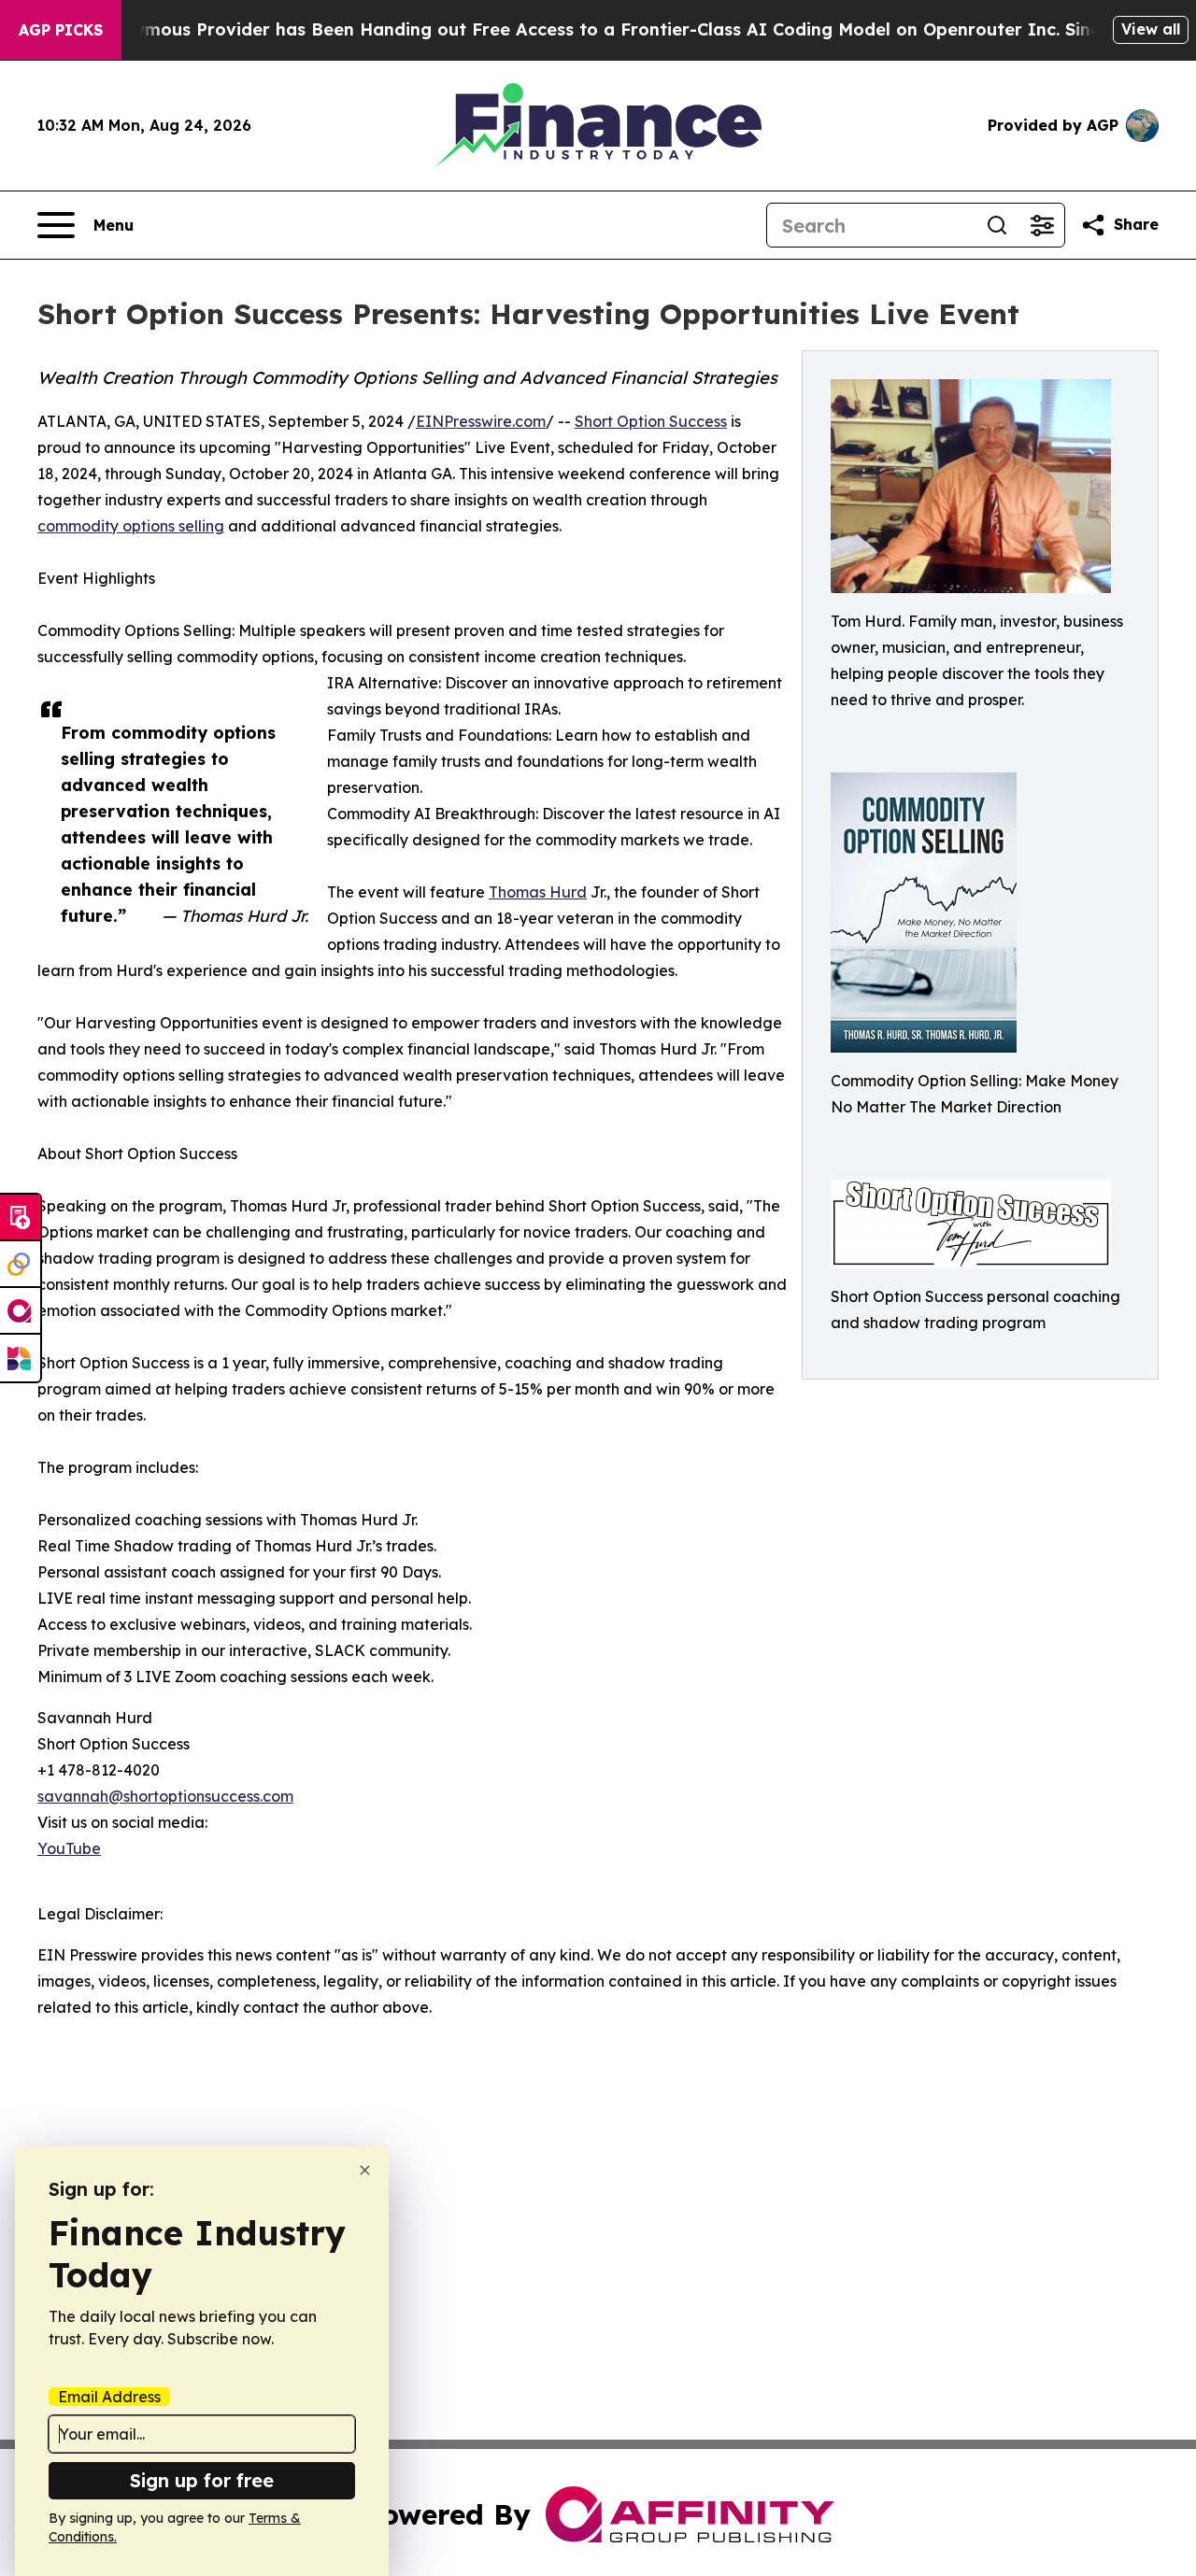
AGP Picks (61, 30)
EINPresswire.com (481, 421)
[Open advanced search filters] (1042, 225)
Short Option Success (651, 421)
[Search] (997, 225)
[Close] (365, 2170)
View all (1151, 29)
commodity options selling (131, 526)
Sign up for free (202, 2480)
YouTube (69, 1848)
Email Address (109, 2397)
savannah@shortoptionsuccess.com (165, 1796)
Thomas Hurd (538, 892)
